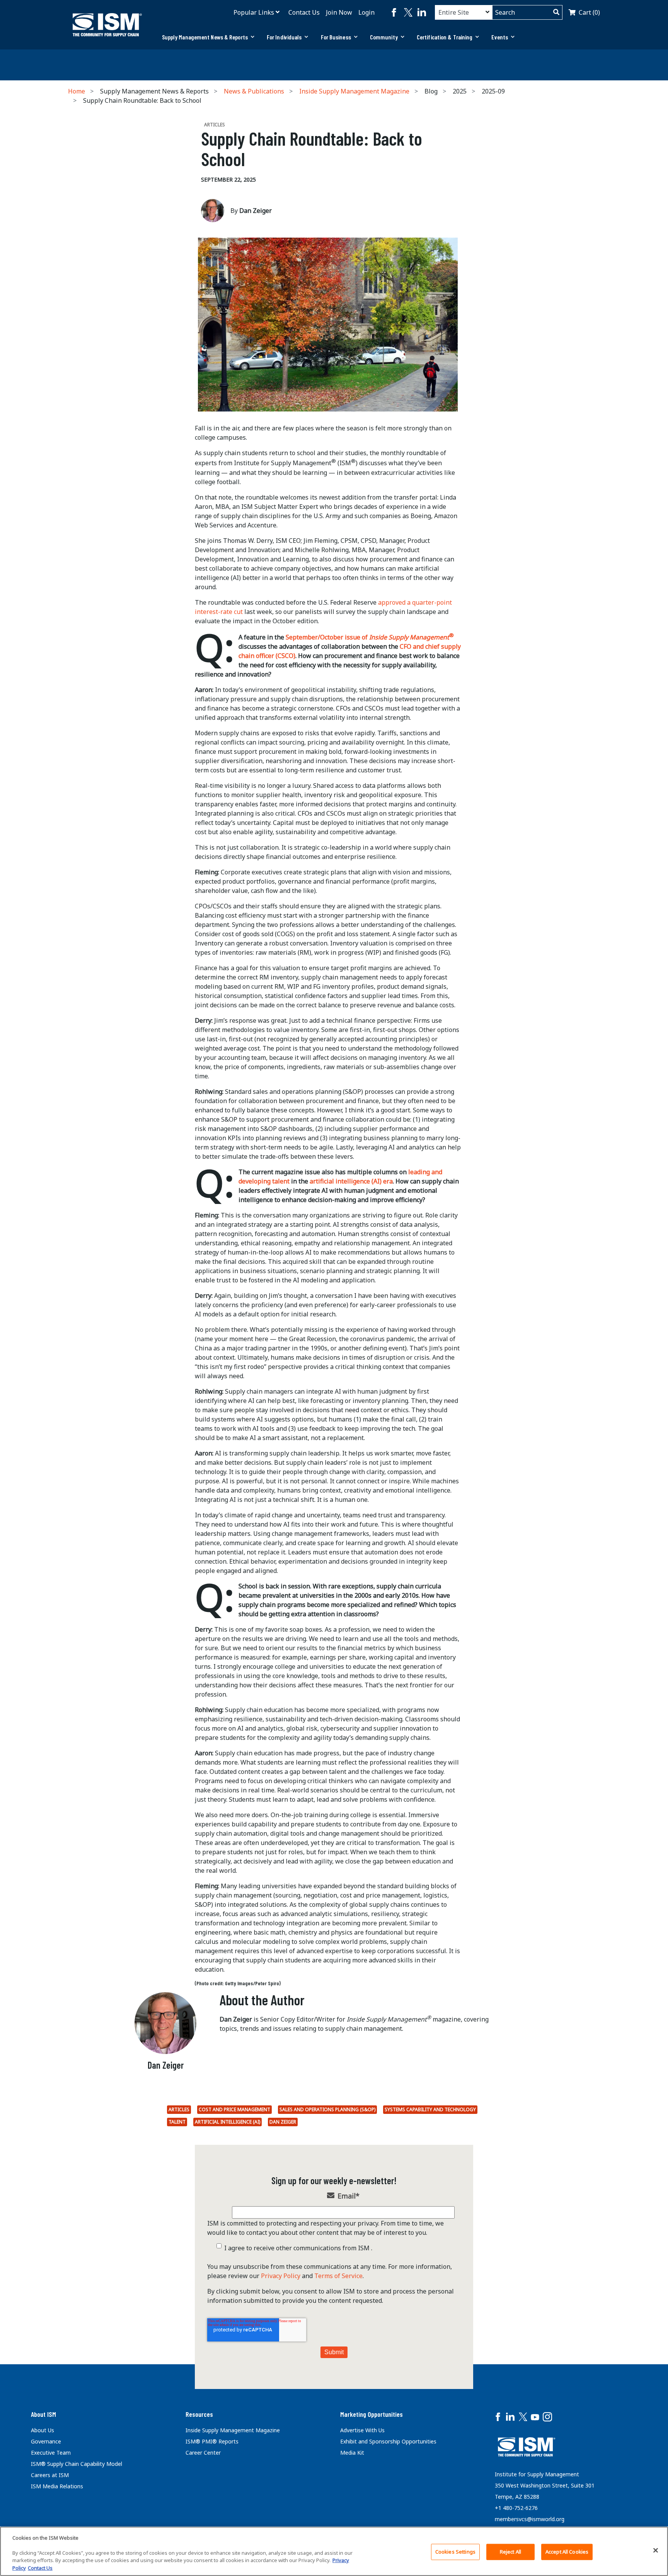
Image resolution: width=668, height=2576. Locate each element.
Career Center (203, 2453)
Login (366, 12)
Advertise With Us (362, 2430)
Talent (177, 2122)
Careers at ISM (50, 2475)
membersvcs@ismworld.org (530, 2519)
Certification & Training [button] (445, 37)
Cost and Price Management (234, 2109)
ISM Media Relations (57, 2486)
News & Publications (254, 91)
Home (77, 91)
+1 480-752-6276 (516, 2508)
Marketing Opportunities (371, 2414)
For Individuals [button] (284, 37)
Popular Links (254, 12)
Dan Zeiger (283, 2122)
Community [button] (384, 37)
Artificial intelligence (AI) (227, 2122)
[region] (334, 2551)
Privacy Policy (281, 2276)
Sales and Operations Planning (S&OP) (327, 2109)
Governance (46, 2441)
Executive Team (51, 2453)
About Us (43, 2430)
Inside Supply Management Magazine (354, 91)
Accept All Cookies (567, 2552)
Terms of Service (338, 2276)
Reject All (510, 2552)
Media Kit (352, 2453)
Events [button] (500, 37)
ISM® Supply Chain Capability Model (77, 2464)
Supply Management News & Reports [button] (205, 37)
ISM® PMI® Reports (212, 2441)
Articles (179, 2109)
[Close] (656, 2550)
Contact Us (304, 12)
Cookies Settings (455, 2552)
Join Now (339, 12)
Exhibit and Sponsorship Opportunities (388, 2441)
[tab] (208, 37)
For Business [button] (336, 37)
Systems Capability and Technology (430, 2109)
